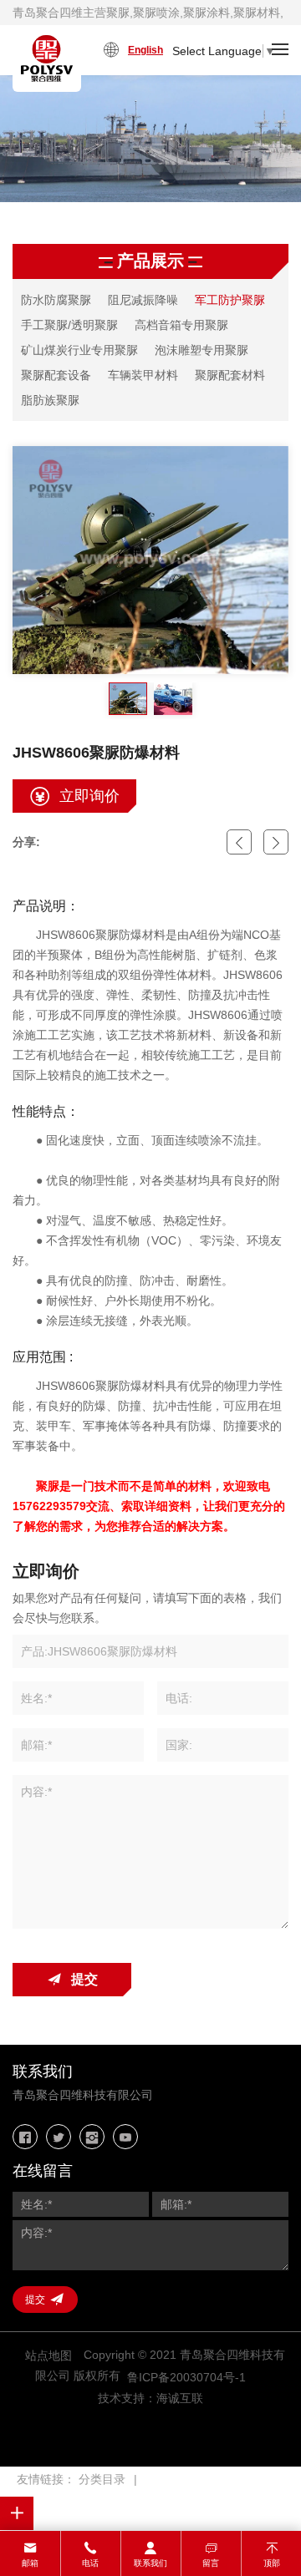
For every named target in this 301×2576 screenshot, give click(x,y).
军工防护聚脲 (230, 300)
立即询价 (89, 796)
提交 (84, 1979)
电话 (90, 2563)
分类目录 (102, 2479)
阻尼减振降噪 (143, 300)
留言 (211, 2563)
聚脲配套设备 (56, 375)
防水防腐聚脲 (56, 300)
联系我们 (150, 2563)
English (145, 50)
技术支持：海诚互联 (150, 2398)
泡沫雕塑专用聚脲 (202, 350)
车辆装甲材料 (143, 375)
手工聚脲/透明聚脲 (69, 325)
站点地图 (48, 2355)
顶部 (272, 2563)
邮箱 (30, 2563)
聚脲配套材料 (230, 375)
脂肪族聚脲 (50, 400)
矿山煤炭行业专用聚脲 (79, 350)
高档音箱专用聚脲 (181, 325)
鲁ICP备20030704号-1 (186, 2377)
